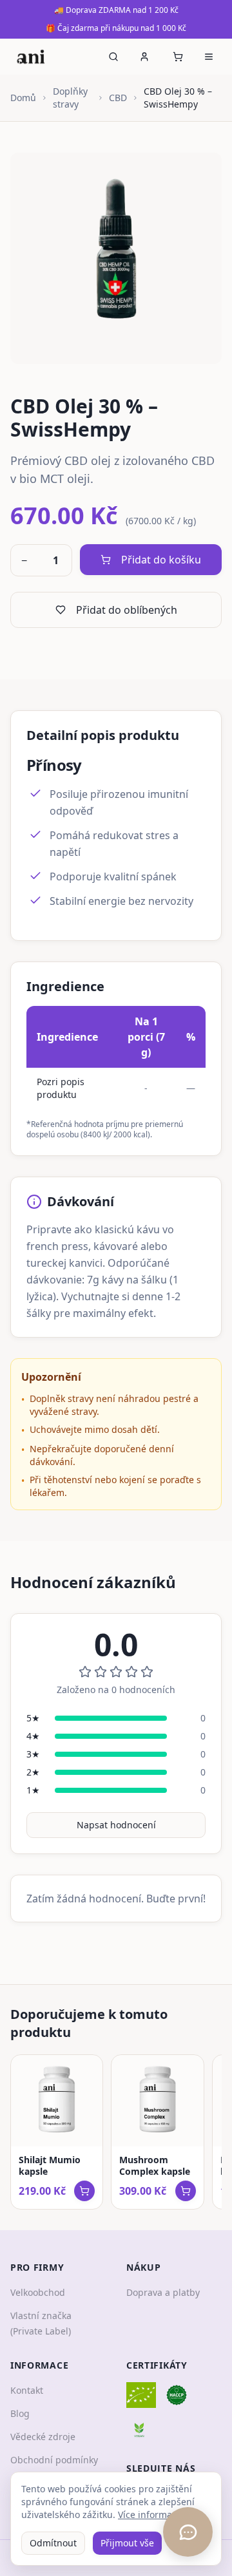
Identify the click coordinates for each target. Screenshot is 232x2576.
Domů (23, 98)
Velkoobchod (38, 2292)
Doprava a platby (163, 2292)
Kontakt (27, 2390)
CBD (118, 98)
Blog (20, 2413)
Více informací (149, 2514)
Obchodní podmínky (54, 2460)
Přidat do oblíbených (127, 610)
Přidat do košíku (161, 560)
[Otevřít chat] (188, 2532)
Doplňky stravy (70, 98)
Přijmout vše (127, 2543)
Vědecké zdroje (43, 2437)
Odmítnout (53, 2543)
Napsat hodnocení (116, 1825)
